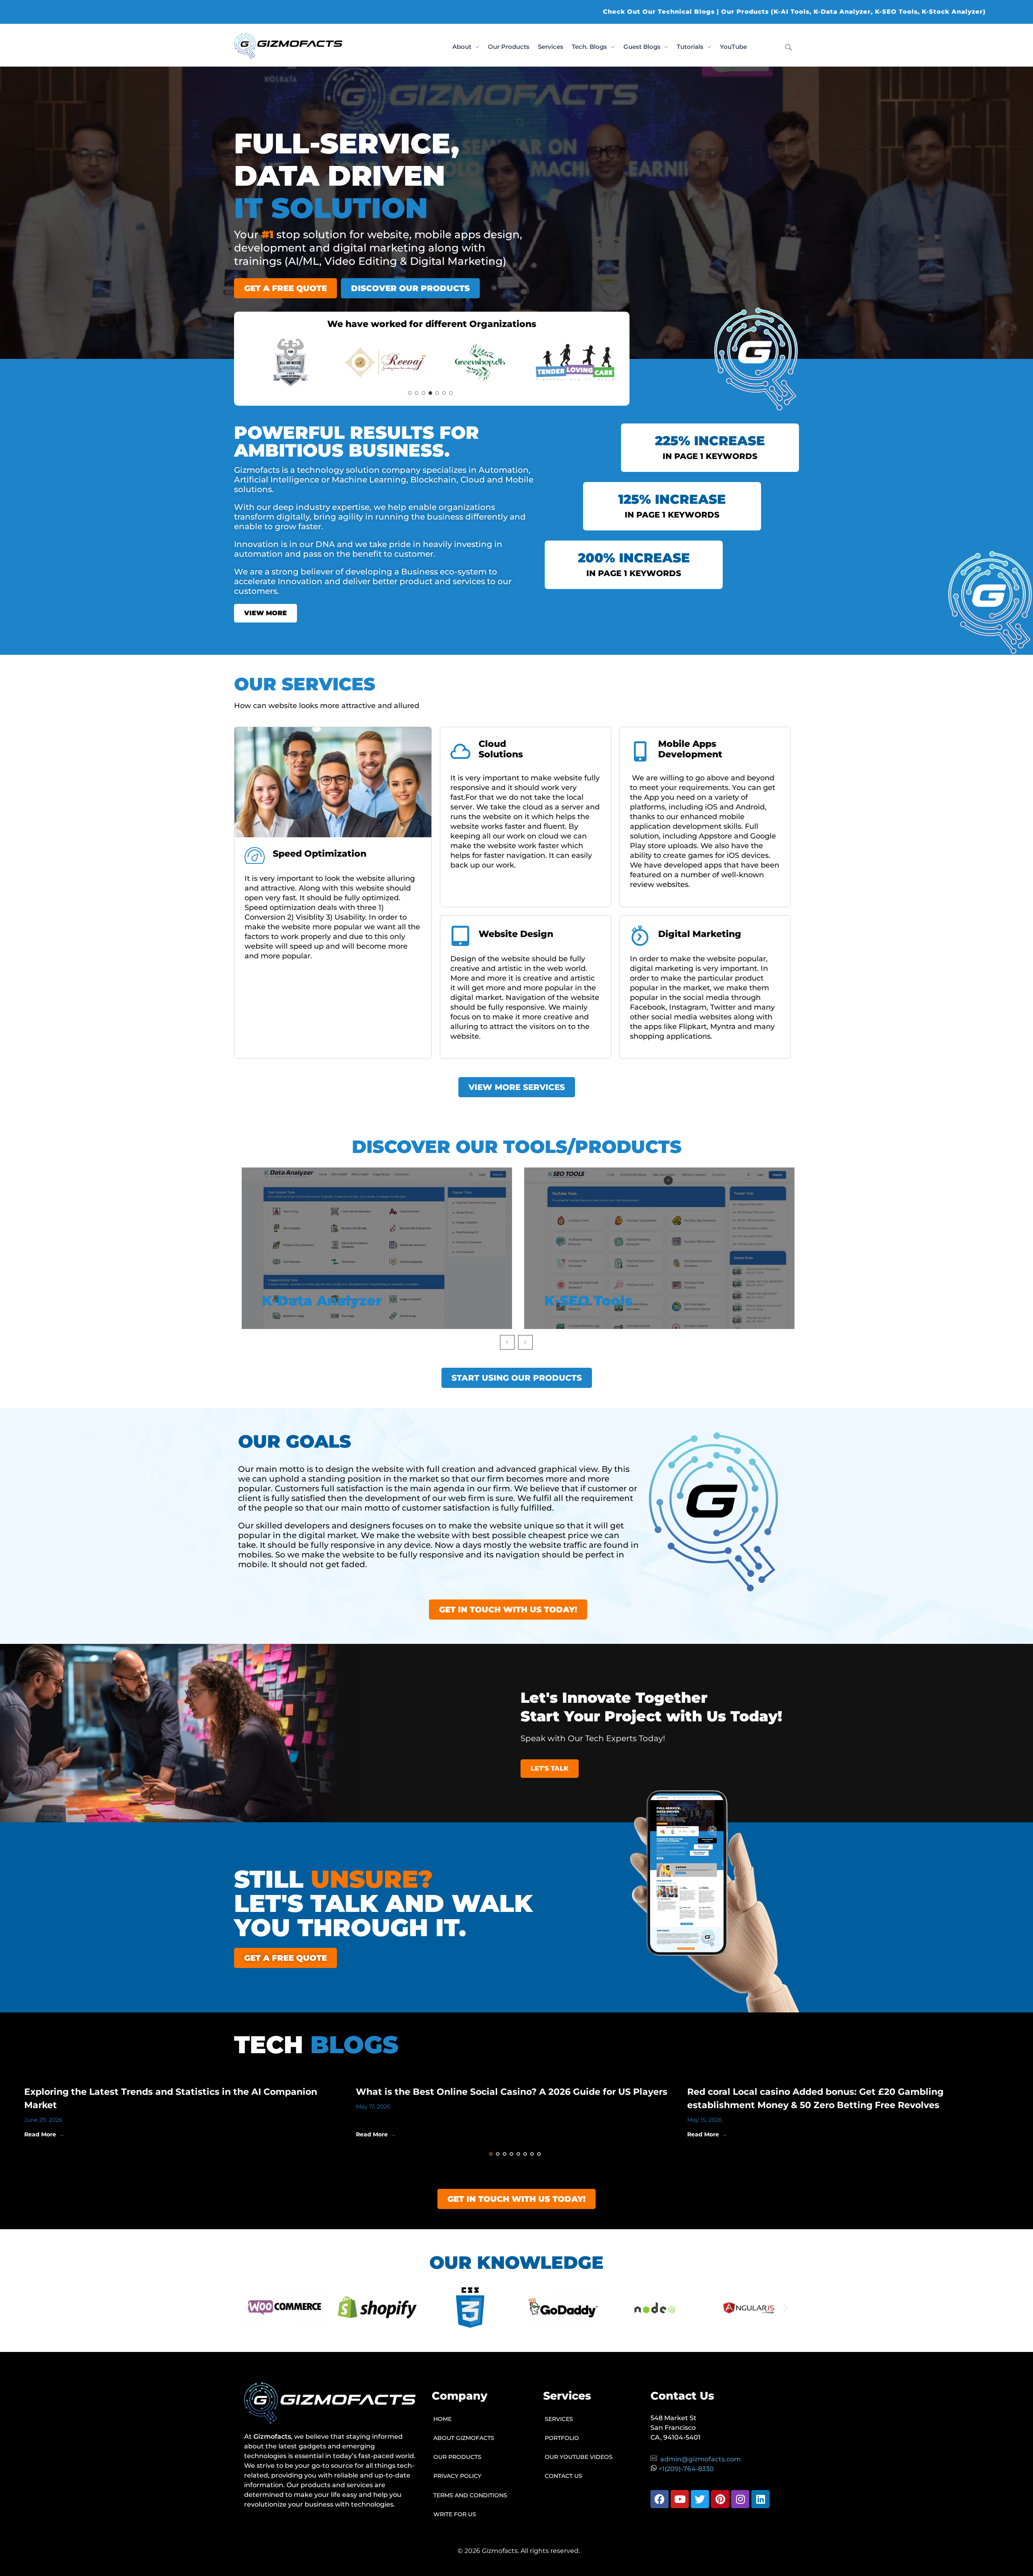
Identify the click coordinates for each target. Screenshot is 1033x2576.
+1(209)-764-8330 (686, 2469)
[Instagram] (740, 2499)
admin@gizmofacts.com (701, 2459)
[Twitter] (700, 2499)
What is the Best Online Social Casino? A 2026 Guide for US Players (512, 2092)
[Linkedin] (760, 2499)
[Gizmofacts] (288, 46)
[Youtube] (680, 2499)
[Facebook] (660, 2499)
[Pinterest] (720, 2499)
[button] (247, 2308)
